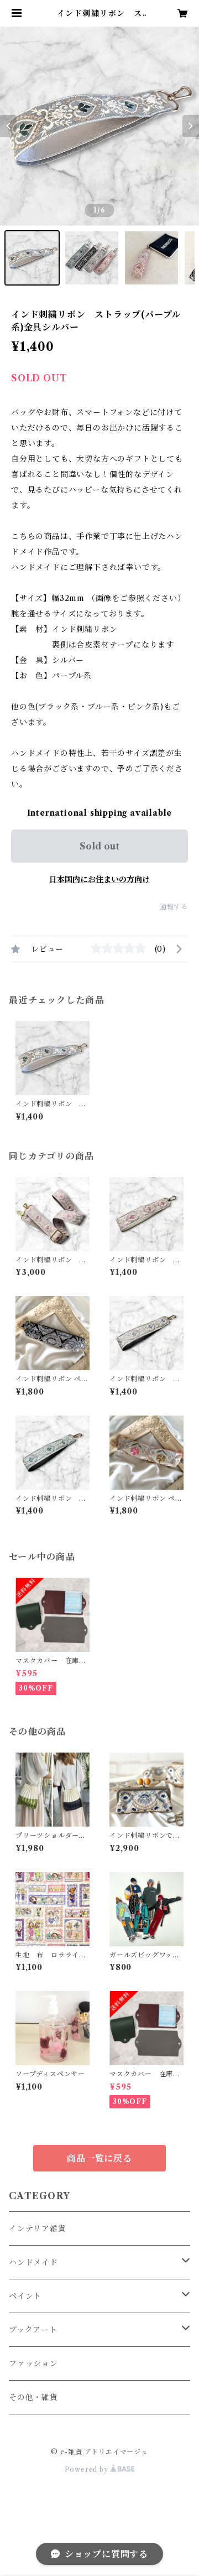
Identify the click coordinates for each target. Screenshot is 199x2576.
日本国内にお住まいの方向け (99, 879)
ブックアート (33, 2330)
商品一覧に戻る (99, 2158)
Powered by (88, 2469)
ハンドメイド (33, 2262)
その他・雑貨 (33, 2397)
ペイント (25, 2296)
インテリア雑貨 (38, 2228)
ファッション (33, 2364)
